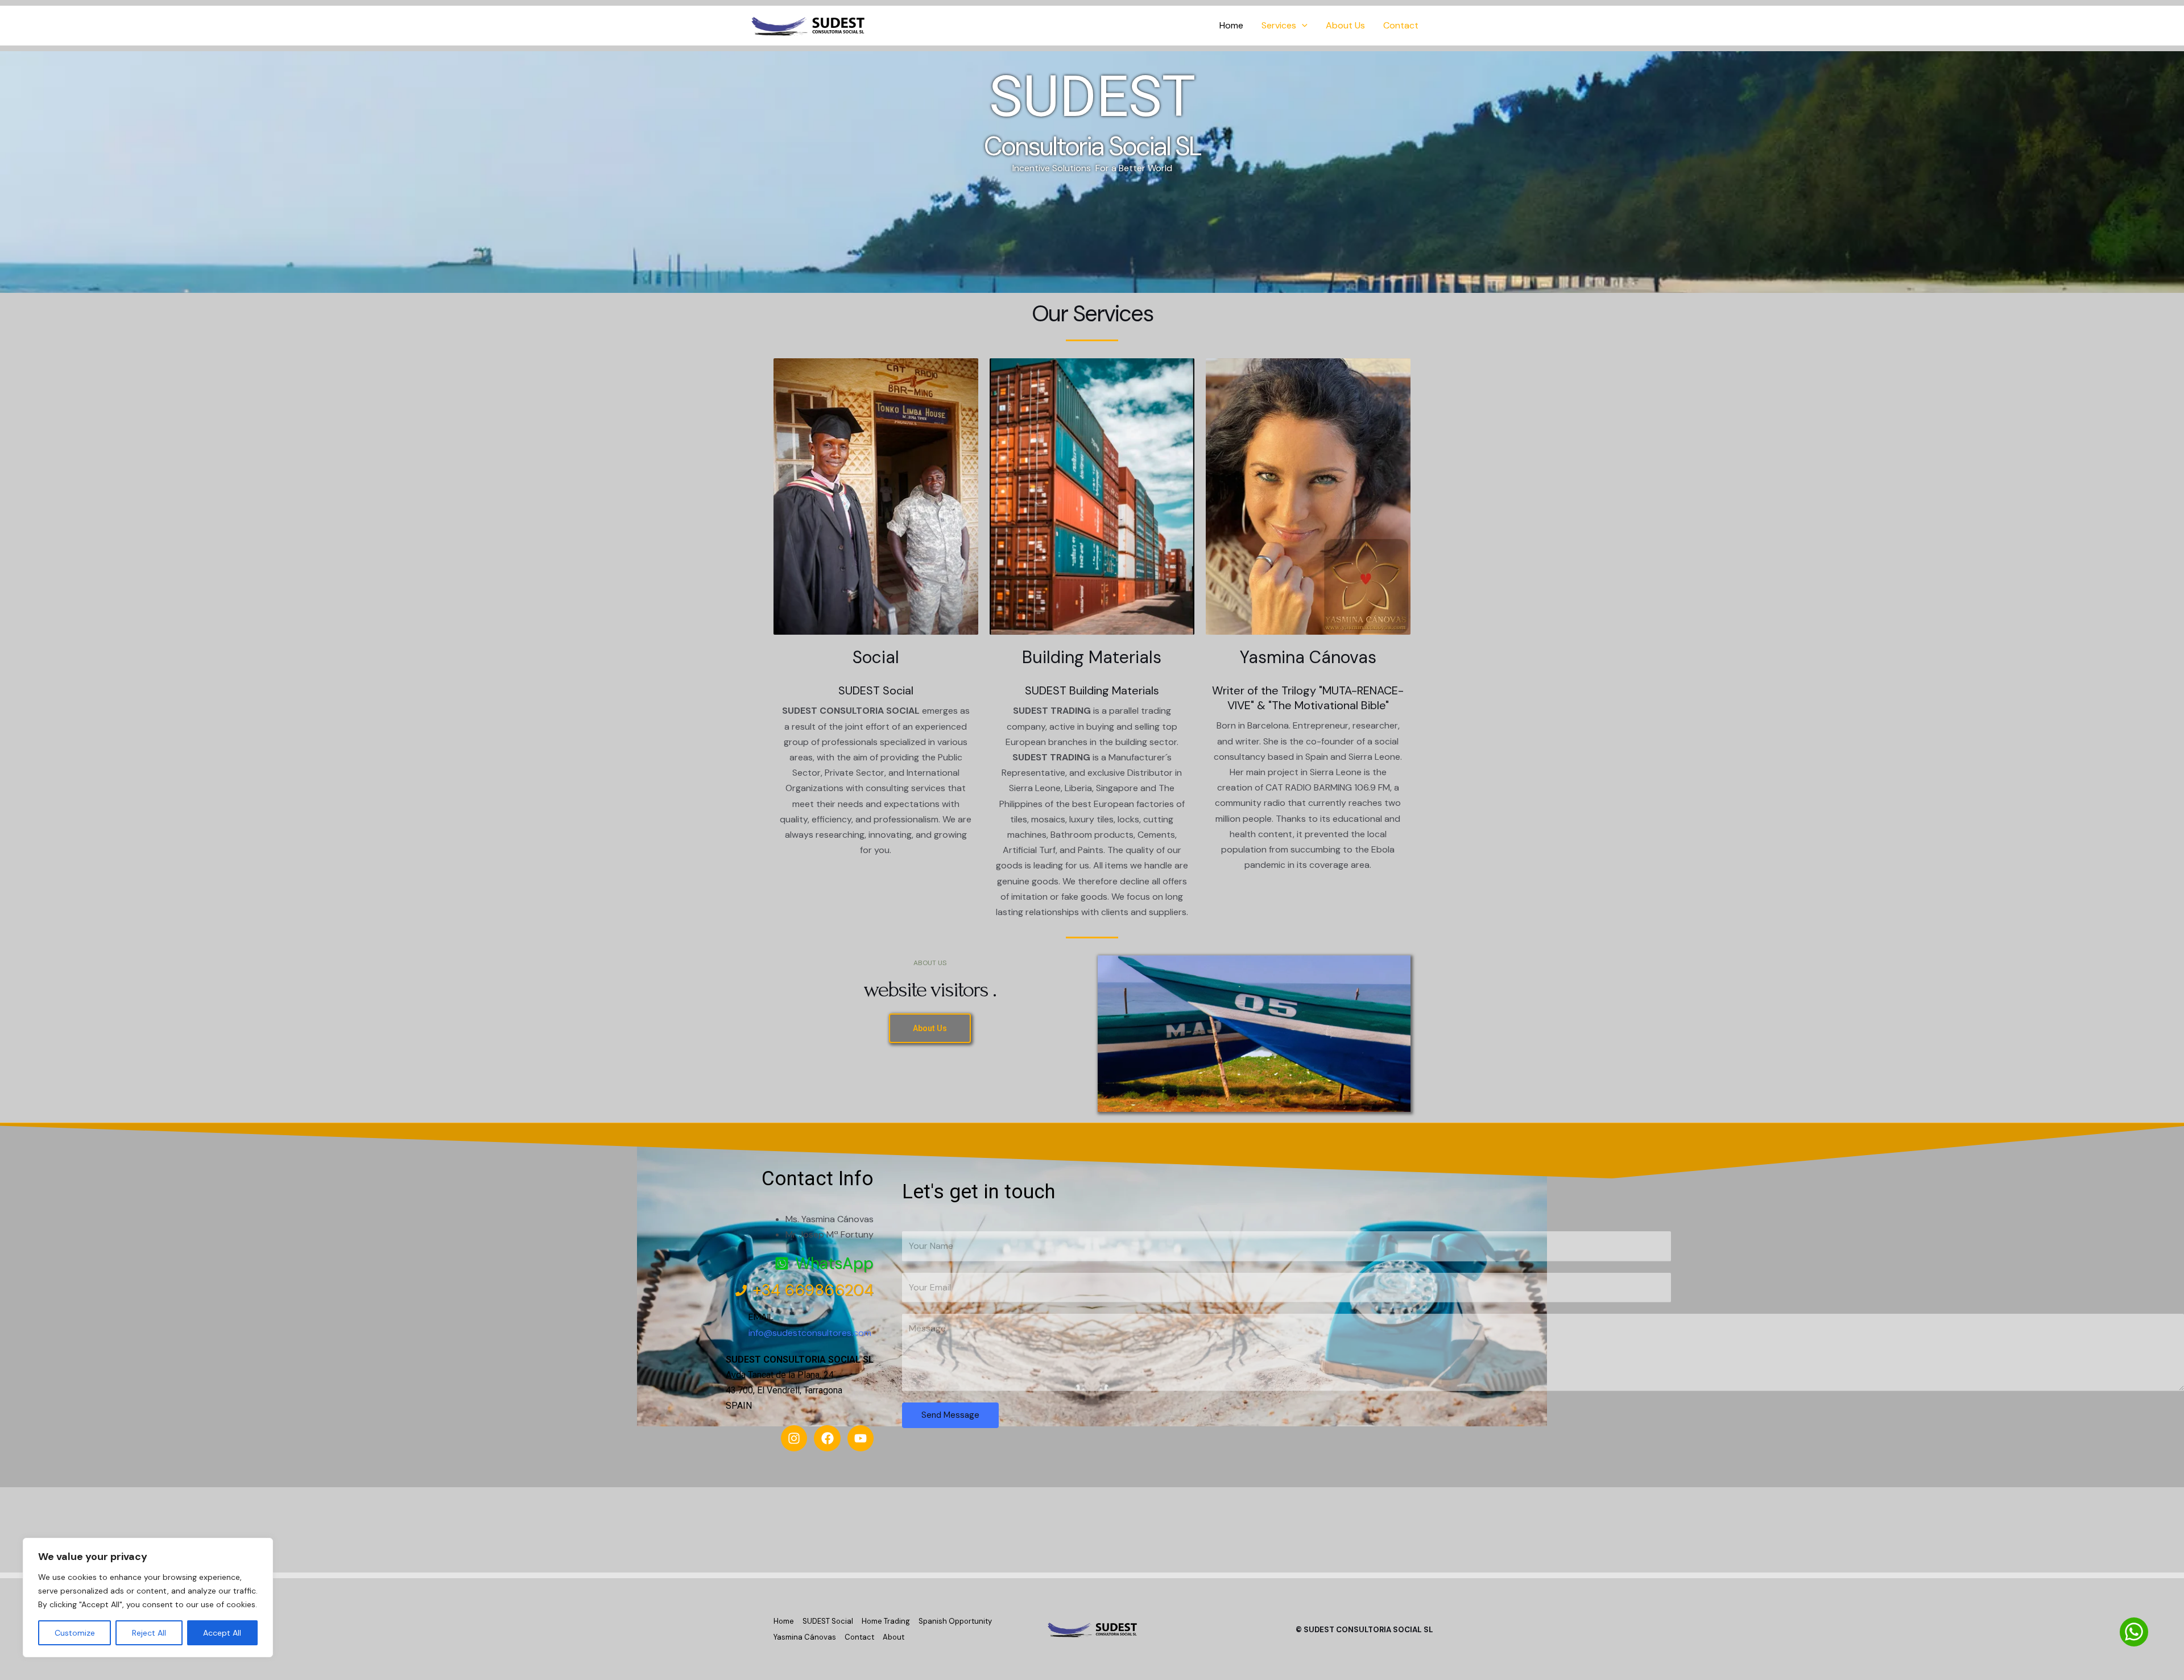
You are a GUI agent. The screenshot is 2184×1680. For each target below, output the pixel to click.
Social (876, 657)
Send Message (950, 1415)
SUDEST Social (828, 1621)
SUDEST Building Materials (1092, 690)
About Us (1345, 25)
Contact (1401, 25)
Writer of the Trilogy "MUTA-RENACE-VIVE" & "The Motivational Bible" (1308, 698)
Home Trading (886, 1621)
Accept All (222, 1633)
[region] (148, 1598)
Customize (75, 1633)
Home (1231, 25)
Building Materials (1092, 657)
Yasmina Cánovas (1308, 657)
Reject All (149, 1633)
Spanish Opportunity (955, 1621)
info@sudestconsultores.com (810, 1333)
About (894, 1637)
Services (1279, 25)
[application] (1302, 26)
